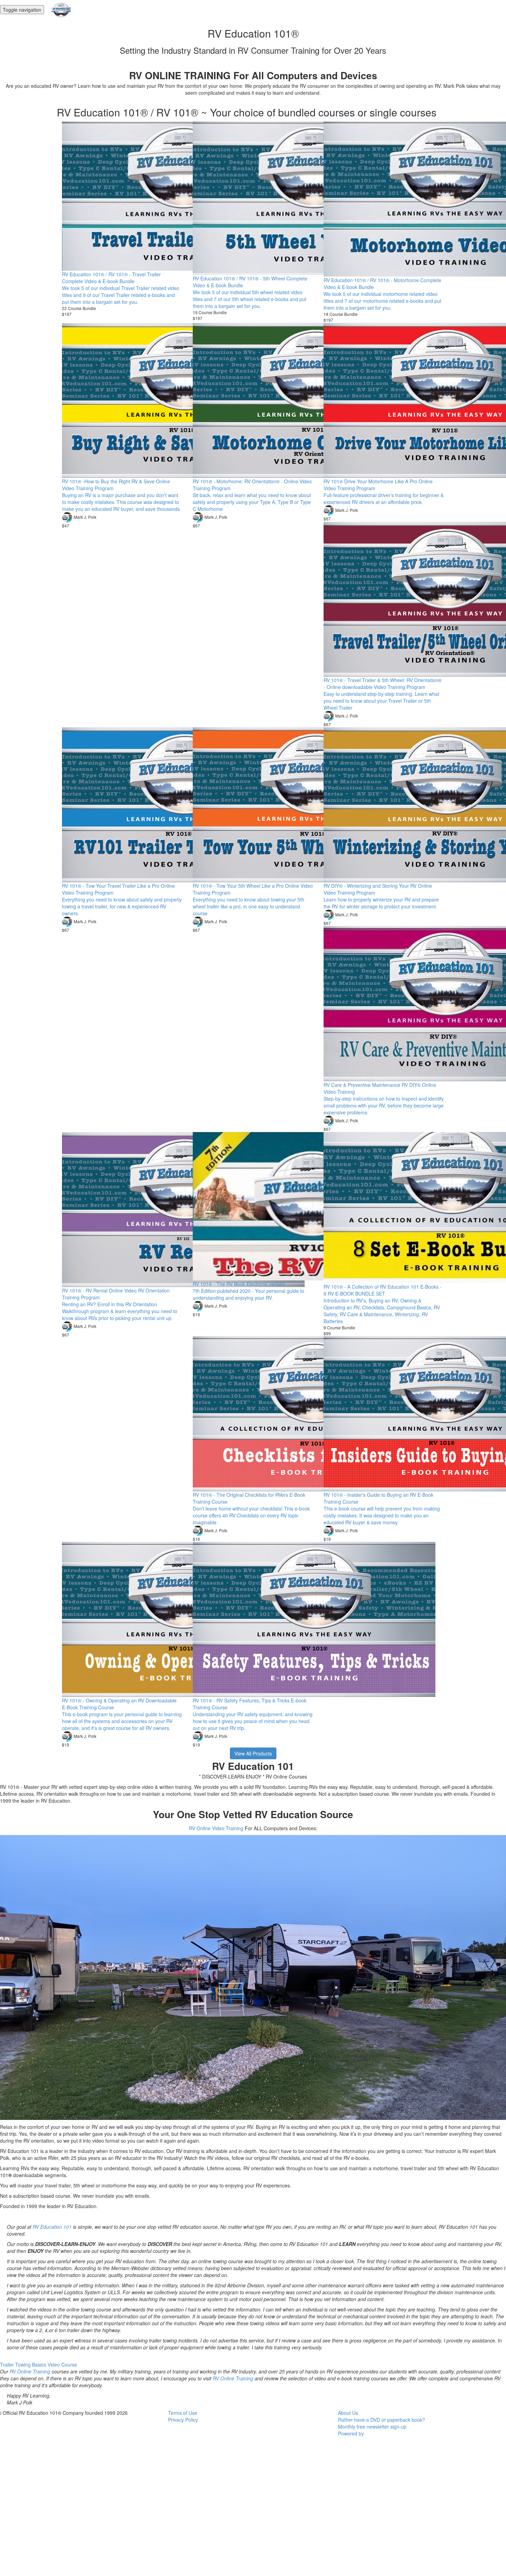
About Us (348, 2413)
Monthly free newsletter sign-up (372, 2426)
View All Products (253, 1753)
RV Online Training (30, 2371)
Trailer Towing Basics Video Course (39, 2364)
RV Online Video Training (216, 1828)
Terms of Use (183, 2413)
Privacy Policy (183, 2420)
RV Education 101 (52, 2227)
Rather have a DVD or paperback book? (382, 2420)
